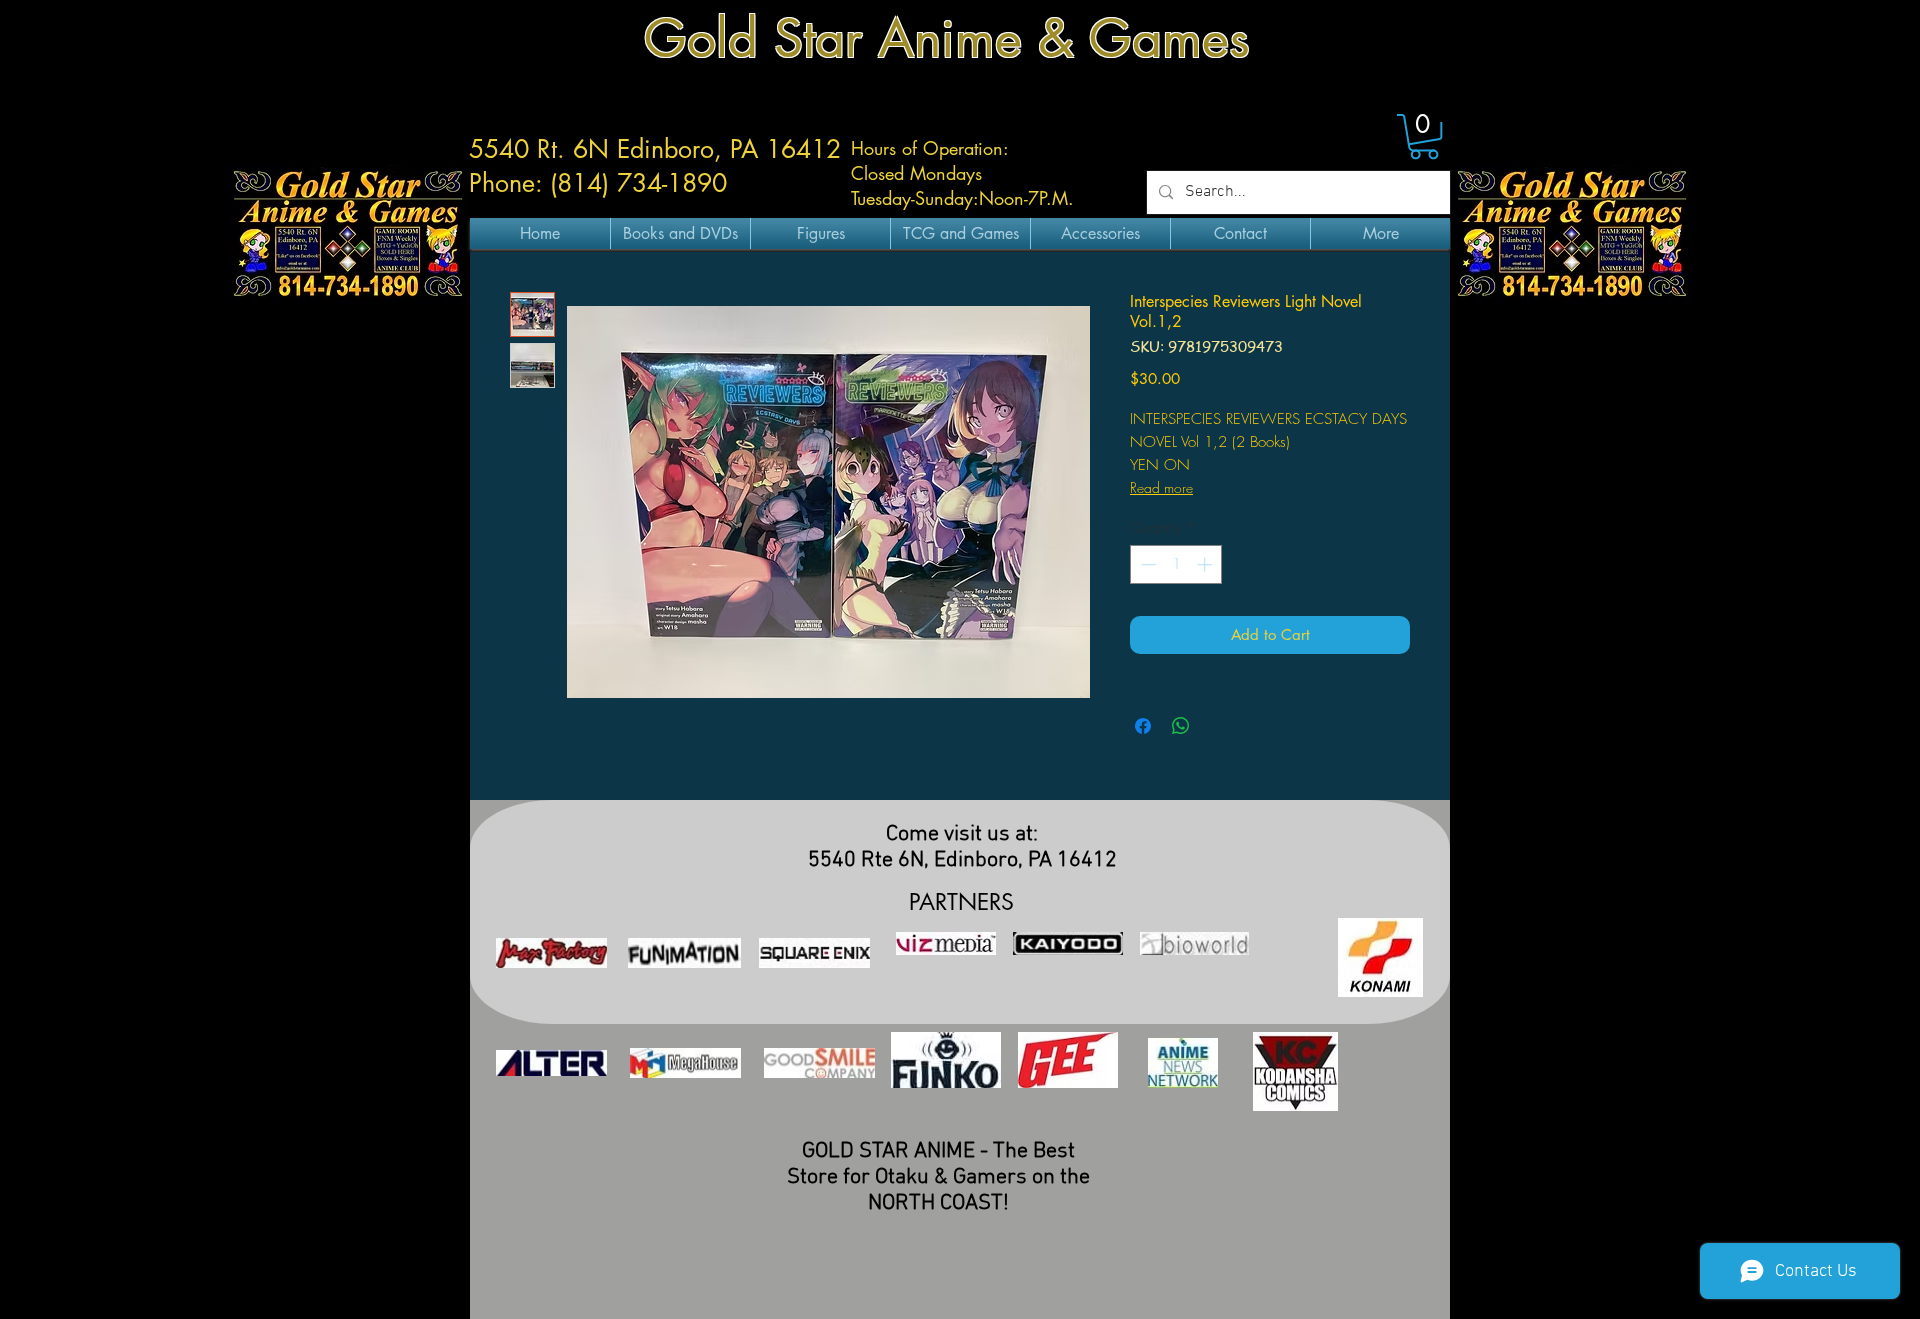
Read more (1161, 487)
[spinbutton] (1176, 564)
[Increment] (1206, 564)
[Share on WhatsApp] (1181, 726)
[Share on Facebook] (1143, 726)
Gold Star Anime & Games (947, 38)
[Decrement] (1146, 564)
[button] (1424, 136)
